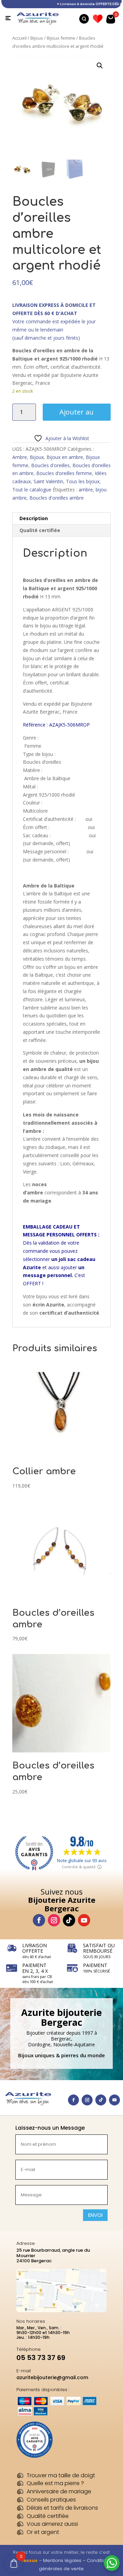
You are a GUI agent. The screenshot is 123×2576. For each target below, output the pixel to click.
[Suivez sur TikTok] (69, 1920)
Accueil (19, 38)
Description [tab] (34, 518)
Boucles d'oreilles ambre (57, 498)
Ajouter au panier (77, 414)
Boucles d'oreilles (50, 465)
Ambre (20, 457)
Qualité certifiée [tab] (40, 530)
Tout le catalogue (32, 490)
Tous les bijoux (83, 481)
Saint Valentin (48, 481)
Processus (25, 2560)
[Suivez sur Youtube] (84, 1920)
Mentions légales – (65, 2560)
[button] (100, 66)
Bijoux (37, 38)
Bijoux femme (61, 38)
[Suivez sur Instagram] (54, 1920)
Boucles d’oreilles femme (64, 473)
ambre (86, 490)
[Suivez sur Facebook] (39, 1920)
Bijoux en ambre (65, 457)
